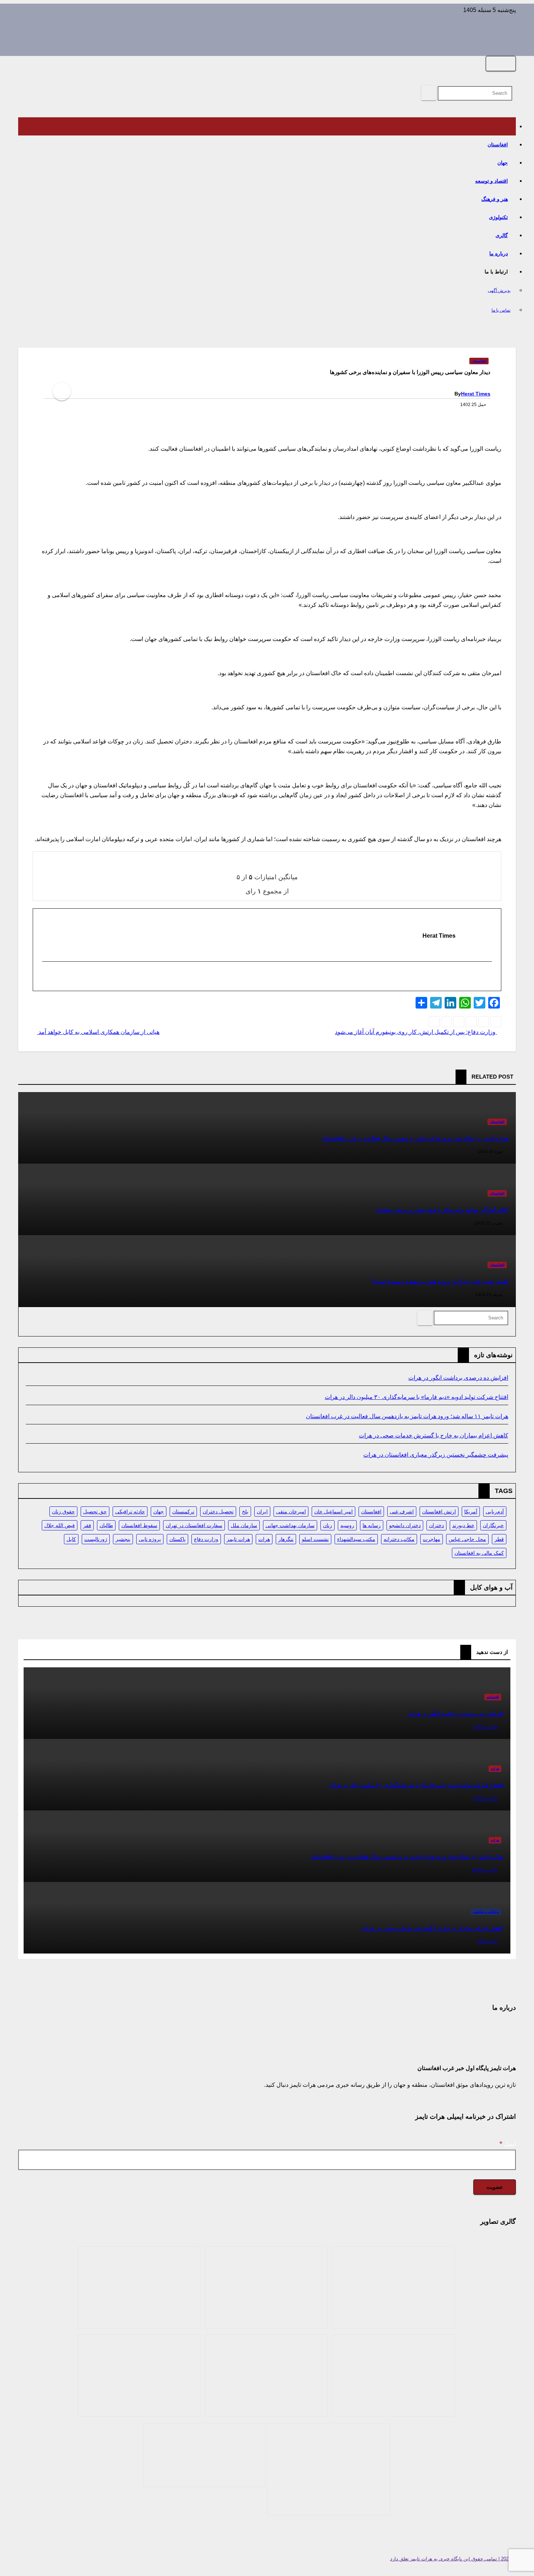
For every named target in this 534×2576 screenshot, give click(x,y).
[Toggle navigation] (501, 64)
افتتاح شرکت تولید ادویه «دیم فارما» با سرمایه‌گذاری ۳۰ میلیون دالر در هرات (416, 1397)
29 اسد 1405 (485, 1727)
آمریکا (471, 1512)
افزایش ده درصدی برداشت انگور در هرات (458, 1378)
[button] (514, 76)
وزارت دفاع (206, 1539)
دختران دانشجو (405, 1525)
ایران (262, 1512)
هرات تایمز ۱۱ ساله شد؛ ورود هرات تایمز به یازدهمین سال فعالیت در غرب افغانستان (407, 1416)
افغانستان (498, 145)
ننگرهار (286, 1539)
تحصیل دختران (218, 1512)
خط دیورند (463, 1525)
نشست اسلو (315, 1539)
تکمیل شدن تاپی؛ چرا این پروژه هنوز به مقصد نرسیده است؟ (440, 1281)
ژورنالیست (96, 1539)
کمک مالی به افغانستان (479, 1553)
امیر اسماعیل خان (333, 1512)
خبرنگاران (493, 1525)
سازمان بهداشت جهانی (290, 1525)
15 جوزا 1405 (485, 1870)
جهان (503, 163)
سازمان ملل (244, 1525)
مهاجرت (432, 1539)
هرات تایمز (238, 1539)
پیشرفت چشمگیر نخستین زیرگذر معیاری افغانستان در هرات (436, 1455)
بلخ (245, 1512)
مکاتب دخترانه (399, 1539)
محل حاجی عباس (467, 1539)
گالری (502, 235)
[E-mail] (487, 977)
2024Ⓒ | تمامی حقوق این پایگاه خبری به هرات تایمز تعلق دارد (453, 2559)
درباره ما (499, 253)
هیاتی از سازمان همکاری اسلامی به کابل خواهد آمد (98, 1032)
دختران (436, 1525)
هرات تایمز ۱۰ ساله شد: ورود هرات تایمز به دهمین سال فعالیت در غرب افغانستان (415, 1138)
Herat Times (476, 394)
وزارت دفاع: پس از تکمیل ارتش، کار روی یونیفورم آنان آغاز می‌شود (416, 1032)
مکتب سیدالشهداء (356, 1539)
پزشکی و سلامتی (486, 1912)
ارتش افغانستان (439, 1512)
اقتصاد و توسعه (491, 181)
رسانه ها (372, 1525)
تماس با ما (501, 310)
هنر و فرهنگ (495, 199)
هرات (264, 1539)
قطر (499, 1539)
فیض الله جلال (60, 1525)
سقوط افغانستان (139, 1525)
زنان (327, 1525)
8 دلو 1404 (487, 1942)
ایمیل (508, 2144)
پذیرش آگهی (499, 291)
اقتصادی (493, 1697)
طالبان (106, 1525)
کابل (71, 1539)
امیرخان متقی (291, 1512)
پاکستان (177, 1539)
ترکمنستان (183, 1512)
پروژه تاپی (150, 1539)
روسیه (347, 1525)
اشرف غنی (402, 1512)
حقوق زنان (63, 1512)
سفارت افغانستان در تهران (194, 1525)
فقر (87, 1525)
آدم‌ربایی (495, 1512)
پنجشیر (123, 1539)
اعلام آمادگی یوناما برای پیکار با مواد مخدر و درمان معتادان (442, 1210)
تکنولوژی (498, 217)
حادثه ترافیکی (130, 1512)
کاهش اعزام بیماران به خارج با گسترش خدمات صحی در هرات (434, 1435)
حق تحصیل (95, 1512)
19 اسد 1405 (485, 1798)
